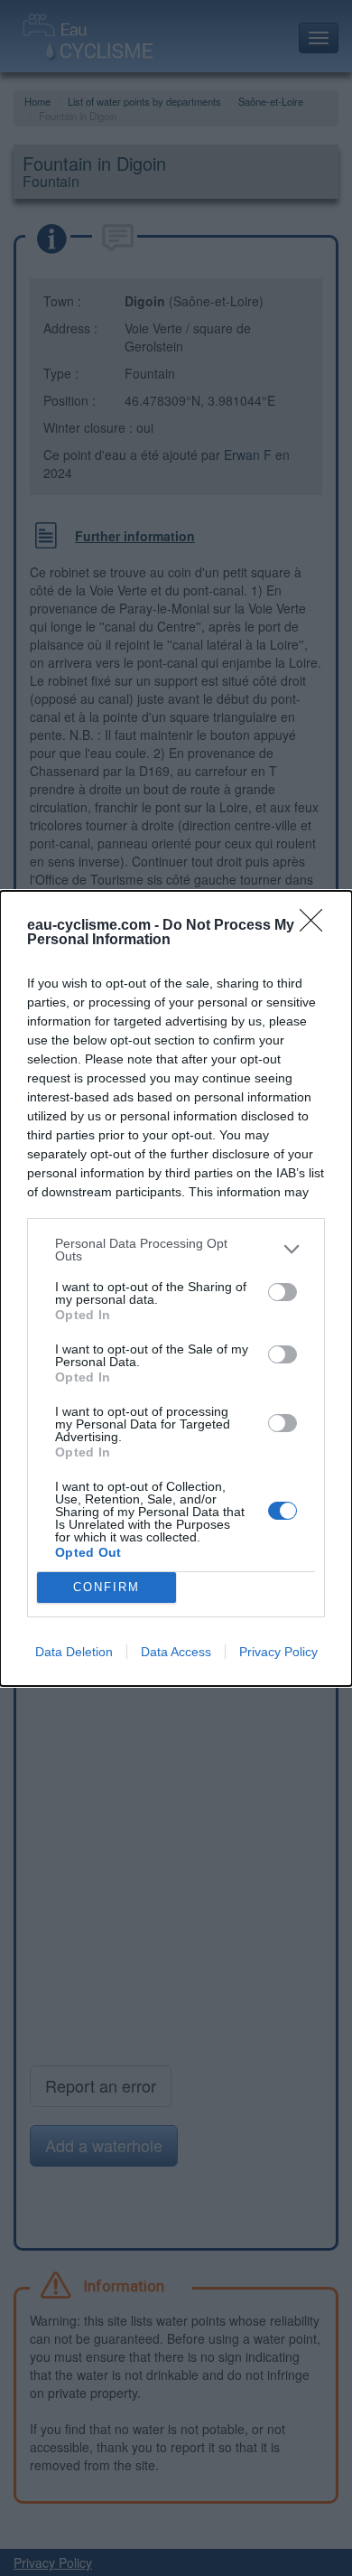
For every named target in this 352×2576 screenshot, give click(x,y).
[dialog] (176, 1288)
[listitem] (176, 1250)
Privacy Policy (278, 1652)
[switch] (283, 1292)
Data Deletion (74, 1652)
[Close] (317, 926)
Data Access (176, 1652)
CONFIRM (107, 1587)
